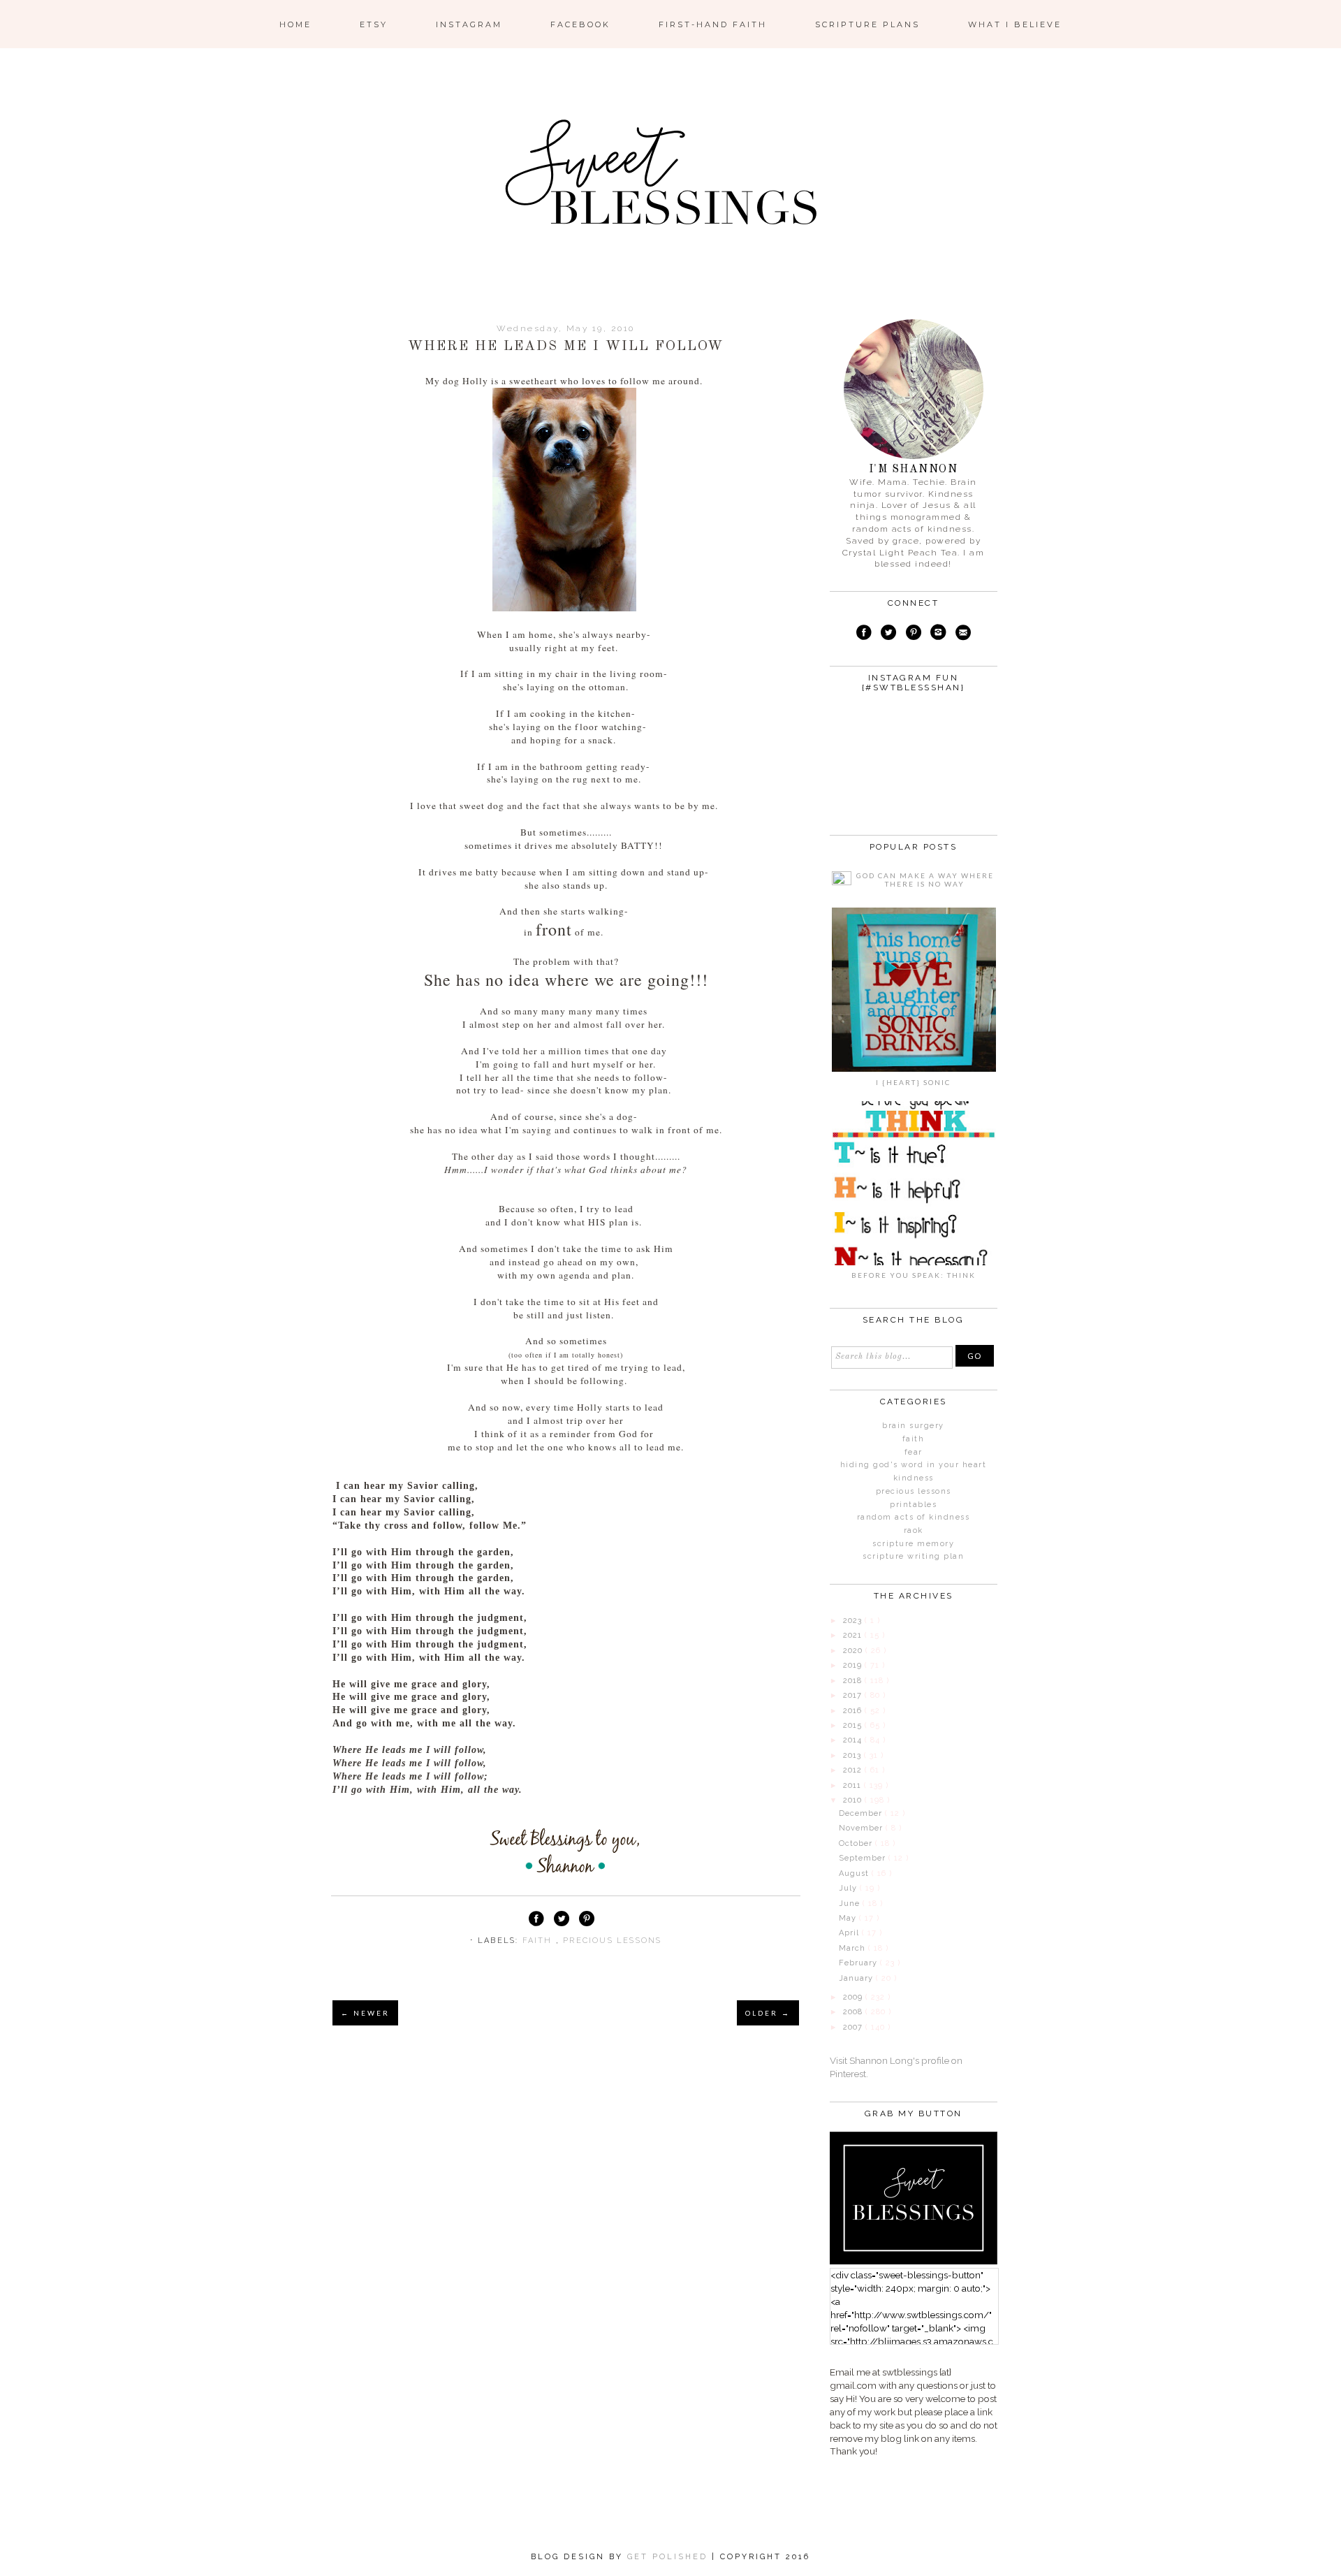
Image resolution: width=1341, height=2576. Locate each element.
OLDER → (768, 2013)
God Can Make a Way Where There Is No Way (925, 880)
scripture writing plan (913, 1556)
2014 (854, 1740)
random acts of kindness (914, 1517)
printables (913, 1505)
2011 (853, 1785)
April (850, 1933)
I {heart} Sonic (913, 1082)
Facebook (580, 24)
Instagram (469, 24)
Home (295, 24)
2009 (854, 1997)
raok (914, 1530)
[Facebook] (864, 634)
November (862, 1828)
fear (914, 1452)
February (859, 1963)
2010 (854, 1800)
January (857, 1978)
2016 (854, 1711)
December (862, 1813)
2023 (854, 1621)
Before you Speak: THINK (914, 1275)
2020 (854, 1651)
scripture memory (913, 1544)
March (853, 1948)
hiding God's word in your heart (914, 1465)
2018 (854, 1681)
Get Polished (669, 2557)
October (857, 1843)
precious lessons (612, 1941)
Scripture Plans (867, 24)
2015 (854, 1725)
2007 (854, 2027)
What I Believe (1015, 24)
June (851, 1904)
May (849, 1918)
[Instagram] (939, 634)
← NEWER (365, 2013)
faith (539, 1941)
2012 (854, 1770)
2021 (854, 1635)
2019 (854, 1665)
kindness (914, 1478)
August (855, 1873)
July (849, 1888)
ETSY (374, 24)
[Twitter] (888, 634)
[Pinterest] (913, 634)
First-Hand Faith (713, 24)
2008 (854, 2012)
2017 (854, 1695)
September (864, 1858)
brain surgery (913, 1426)
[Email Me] (963, 634)
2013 (853, 1755)
